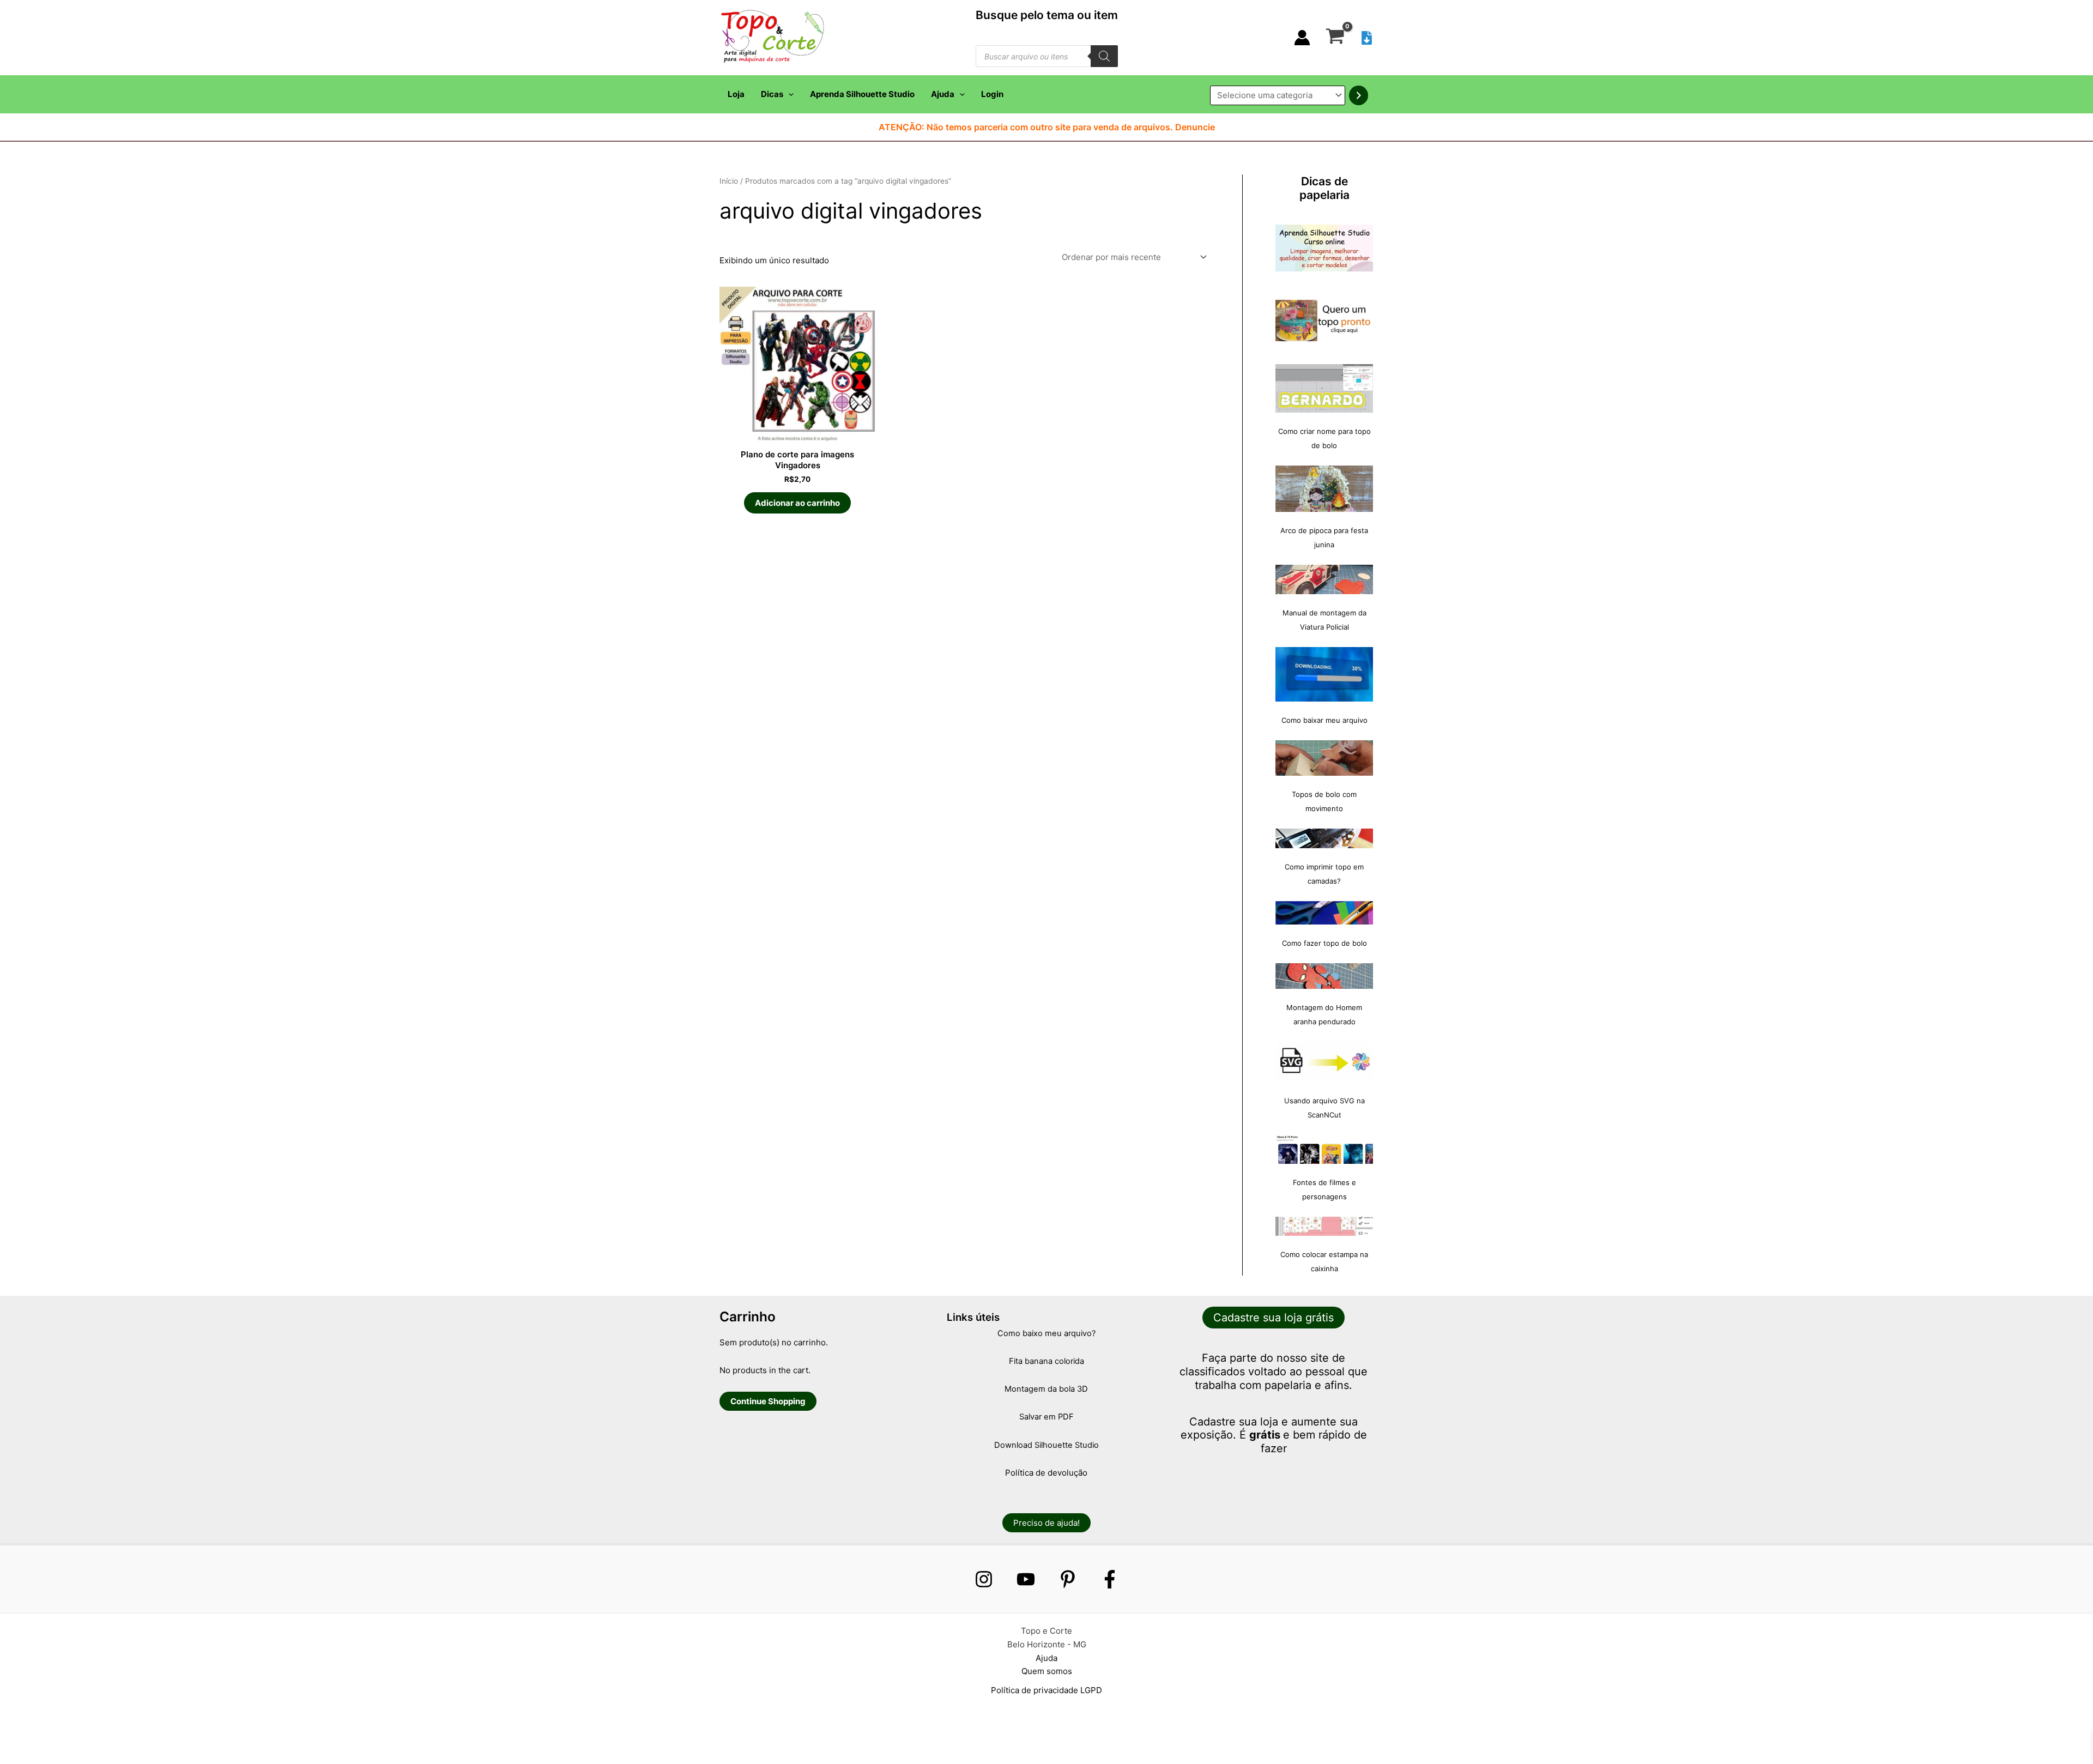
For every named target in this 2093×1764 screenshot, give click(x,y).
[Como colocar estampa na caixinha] (1324, 1226)
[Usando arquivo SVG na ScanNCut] (1324, 1062)
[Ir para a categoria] (1359, 95)
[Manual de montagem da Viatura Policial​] (1324, 579)
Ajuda (943, 94)
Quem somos (1047, 1671)
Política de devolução (1046, 1473)
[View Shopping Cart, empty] (1335, 38)
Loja (736, 94)
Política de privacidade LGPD (1046, 1690)
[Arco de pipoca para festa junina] (1324, 489)
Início (729, 181)
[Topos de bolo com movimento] (1324, 758)
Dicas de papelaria (1324, 188)
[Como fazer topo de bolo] (1324, 913)
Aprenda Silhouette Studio (862, 94)
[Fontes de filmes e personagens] (1324, 1150)
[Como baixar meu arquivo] (1324, 674)
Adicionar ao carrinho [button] (797, 503)
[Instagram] (984, 1579)
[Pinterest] (1068, 1579)
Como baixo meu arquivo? (1046, 1333)
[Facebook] (1110, 1579)
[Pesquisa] (1104, 56)
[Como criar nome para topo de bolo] (1324, 388)
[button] (788, 94)
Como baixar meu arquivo (1324, 720)
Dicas (772, 94)
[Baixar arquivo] (1367, 38)
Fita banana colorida (1046, 1361)
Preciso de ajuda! (1046, 1523)
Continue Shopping (768, 1401)
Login (992, 94)
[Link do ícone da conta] (1302, 38)
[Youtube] (1026, 1579)
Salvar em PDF (1046, 1417)
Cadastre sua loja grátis (1274, 1318)
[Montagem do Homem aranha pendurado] (1324, 976)
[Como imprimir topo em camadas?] (1324, 838)
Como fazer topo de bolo (1324, 943)
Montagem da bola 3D (1046, 1389)
